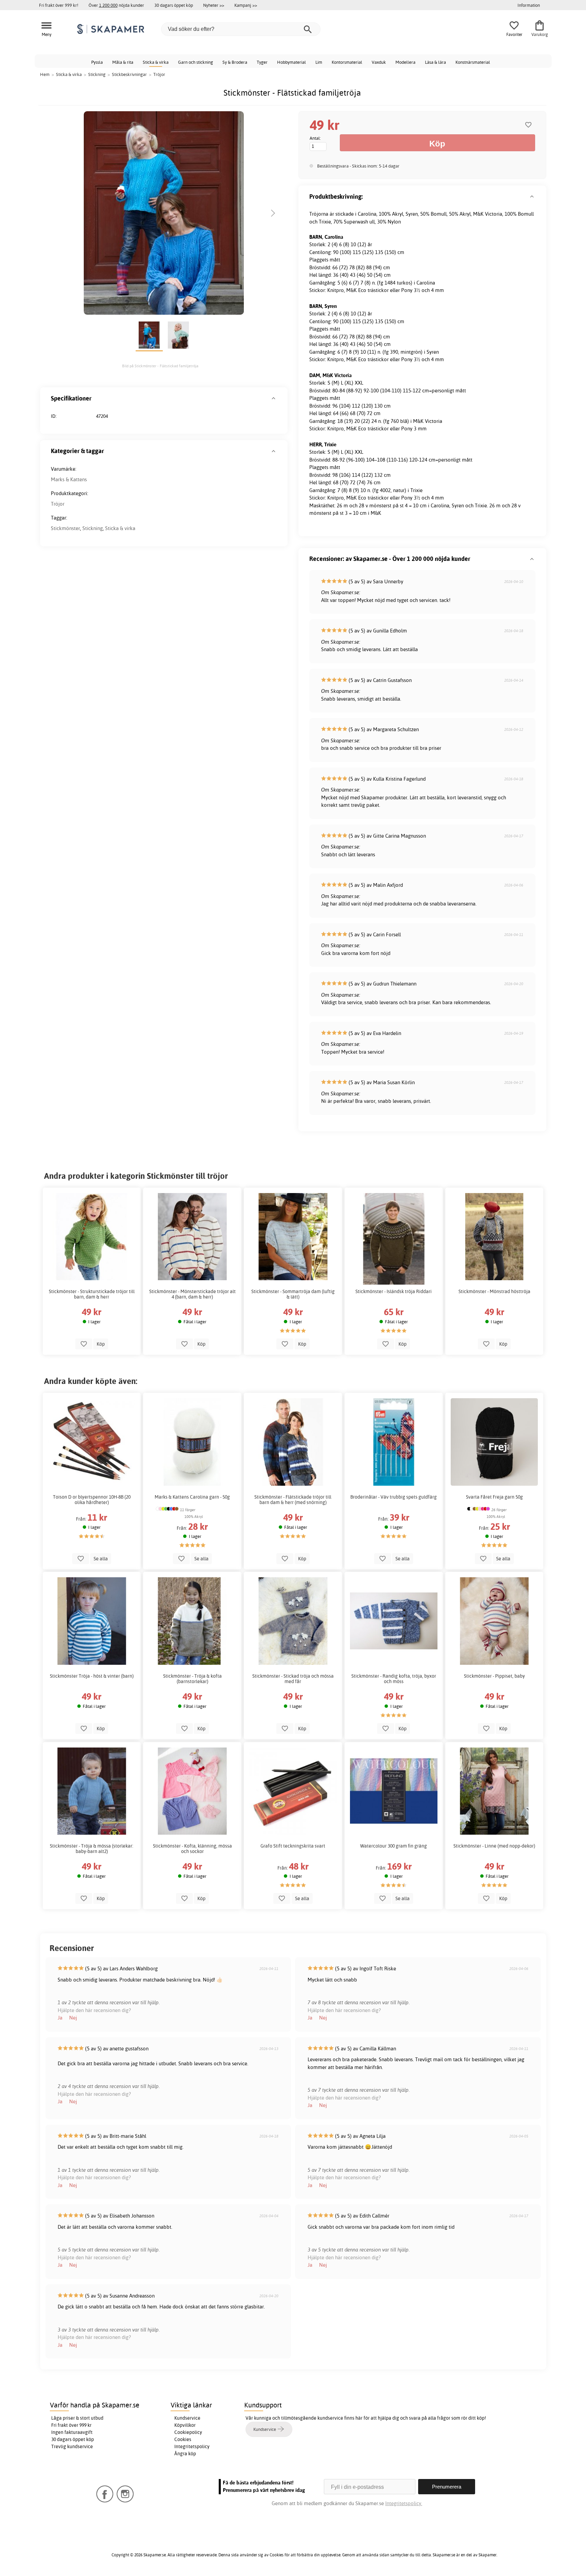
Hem (45, 74)
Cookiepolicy (188, 2432)
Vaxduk (379, 62)
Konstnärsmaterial (473, 62)
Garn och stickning (196, 62)
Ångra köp (185, 2454)
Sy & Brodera (235, 62)
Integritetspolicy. (404, 2503)
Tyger (262, 62)
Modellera (405, 62)
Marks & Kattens (69, 479)
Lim (319, 62)
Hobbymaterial (291, 62)
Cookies (183, 2439)
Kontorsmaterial (347, 62)
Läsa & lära (435, 62)
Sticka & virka (156, 62)
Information (529, 5)
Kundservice (187, 2418)
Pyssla (97, 62)
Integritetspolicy (192, 2446)
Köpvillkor (185, 2425)
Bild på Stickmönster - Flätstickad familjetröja (160, 366)
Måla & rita (123, 62)
